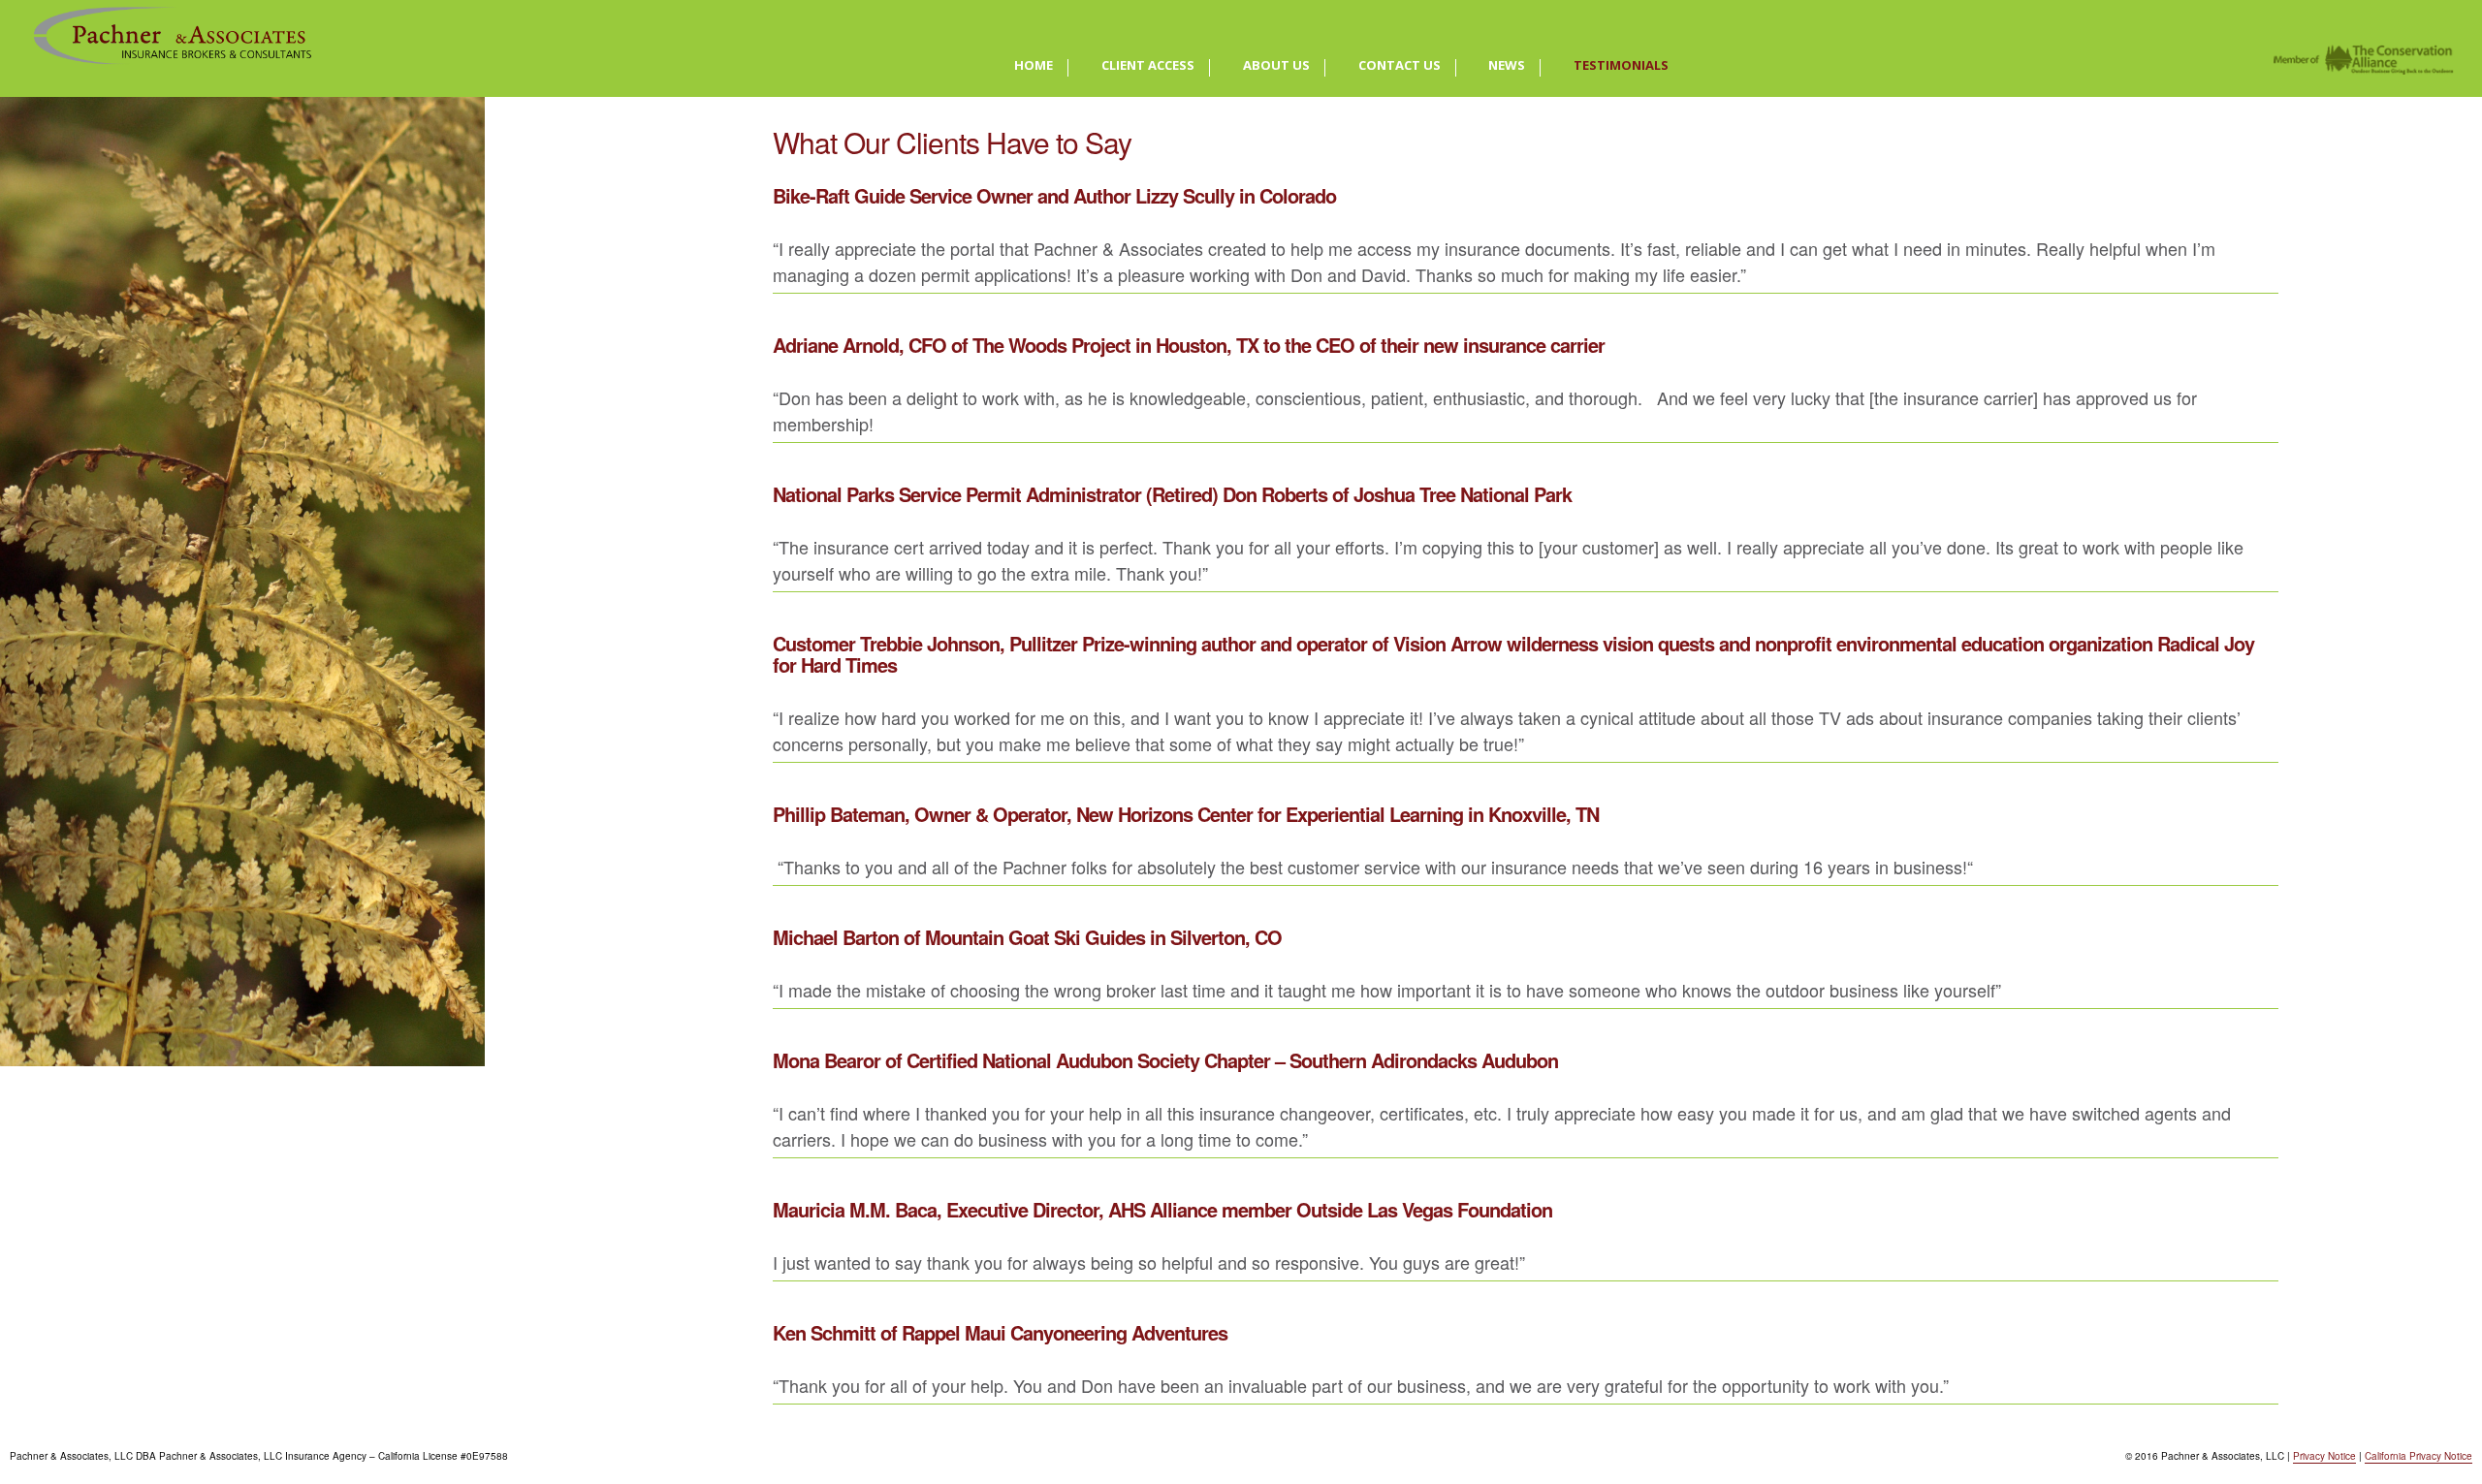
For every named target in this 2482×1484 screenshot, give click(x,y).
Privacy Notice (2324, 1456)
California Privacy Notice (2418, 1456)
